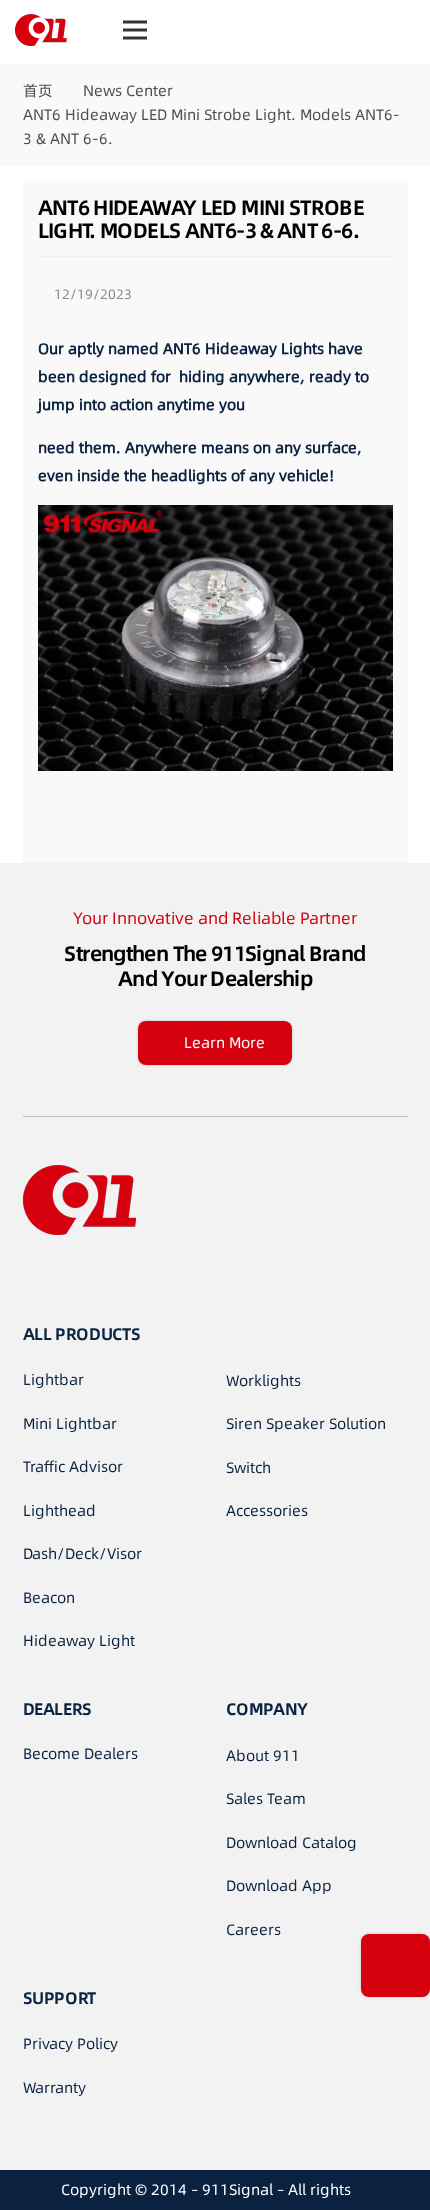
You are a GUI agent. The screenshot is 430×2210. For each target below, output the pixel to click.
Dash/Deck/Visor (82, 1553)
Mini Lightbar (70, 1423)
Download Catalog (291, 1842)
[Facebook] (33, 1278)
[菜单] (135, 30)
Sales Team (266, 1798)
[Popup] (395, 1965)
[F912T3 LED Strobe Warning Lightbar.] (304, 804)
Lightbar (53, 1379)
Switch (248, 1467)
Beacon (49, 1597)
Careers (253, 1929)
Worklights (263, 1380)
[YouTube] (73, 1278)
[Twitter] (153, 1278)
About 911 (263, 1755)
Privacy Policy (70, 2043)
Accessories (267, 1510)
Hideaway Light (79, 1640)
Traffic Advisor (73, 1466)
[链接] (41, 30)
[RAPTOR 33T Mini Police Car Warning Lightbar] (127, 804)
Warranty (54, 2087)
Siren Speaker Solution (306, 1423)
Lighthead (59, 1510)
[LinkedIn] (113, 1278)
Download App (279, 1885)
